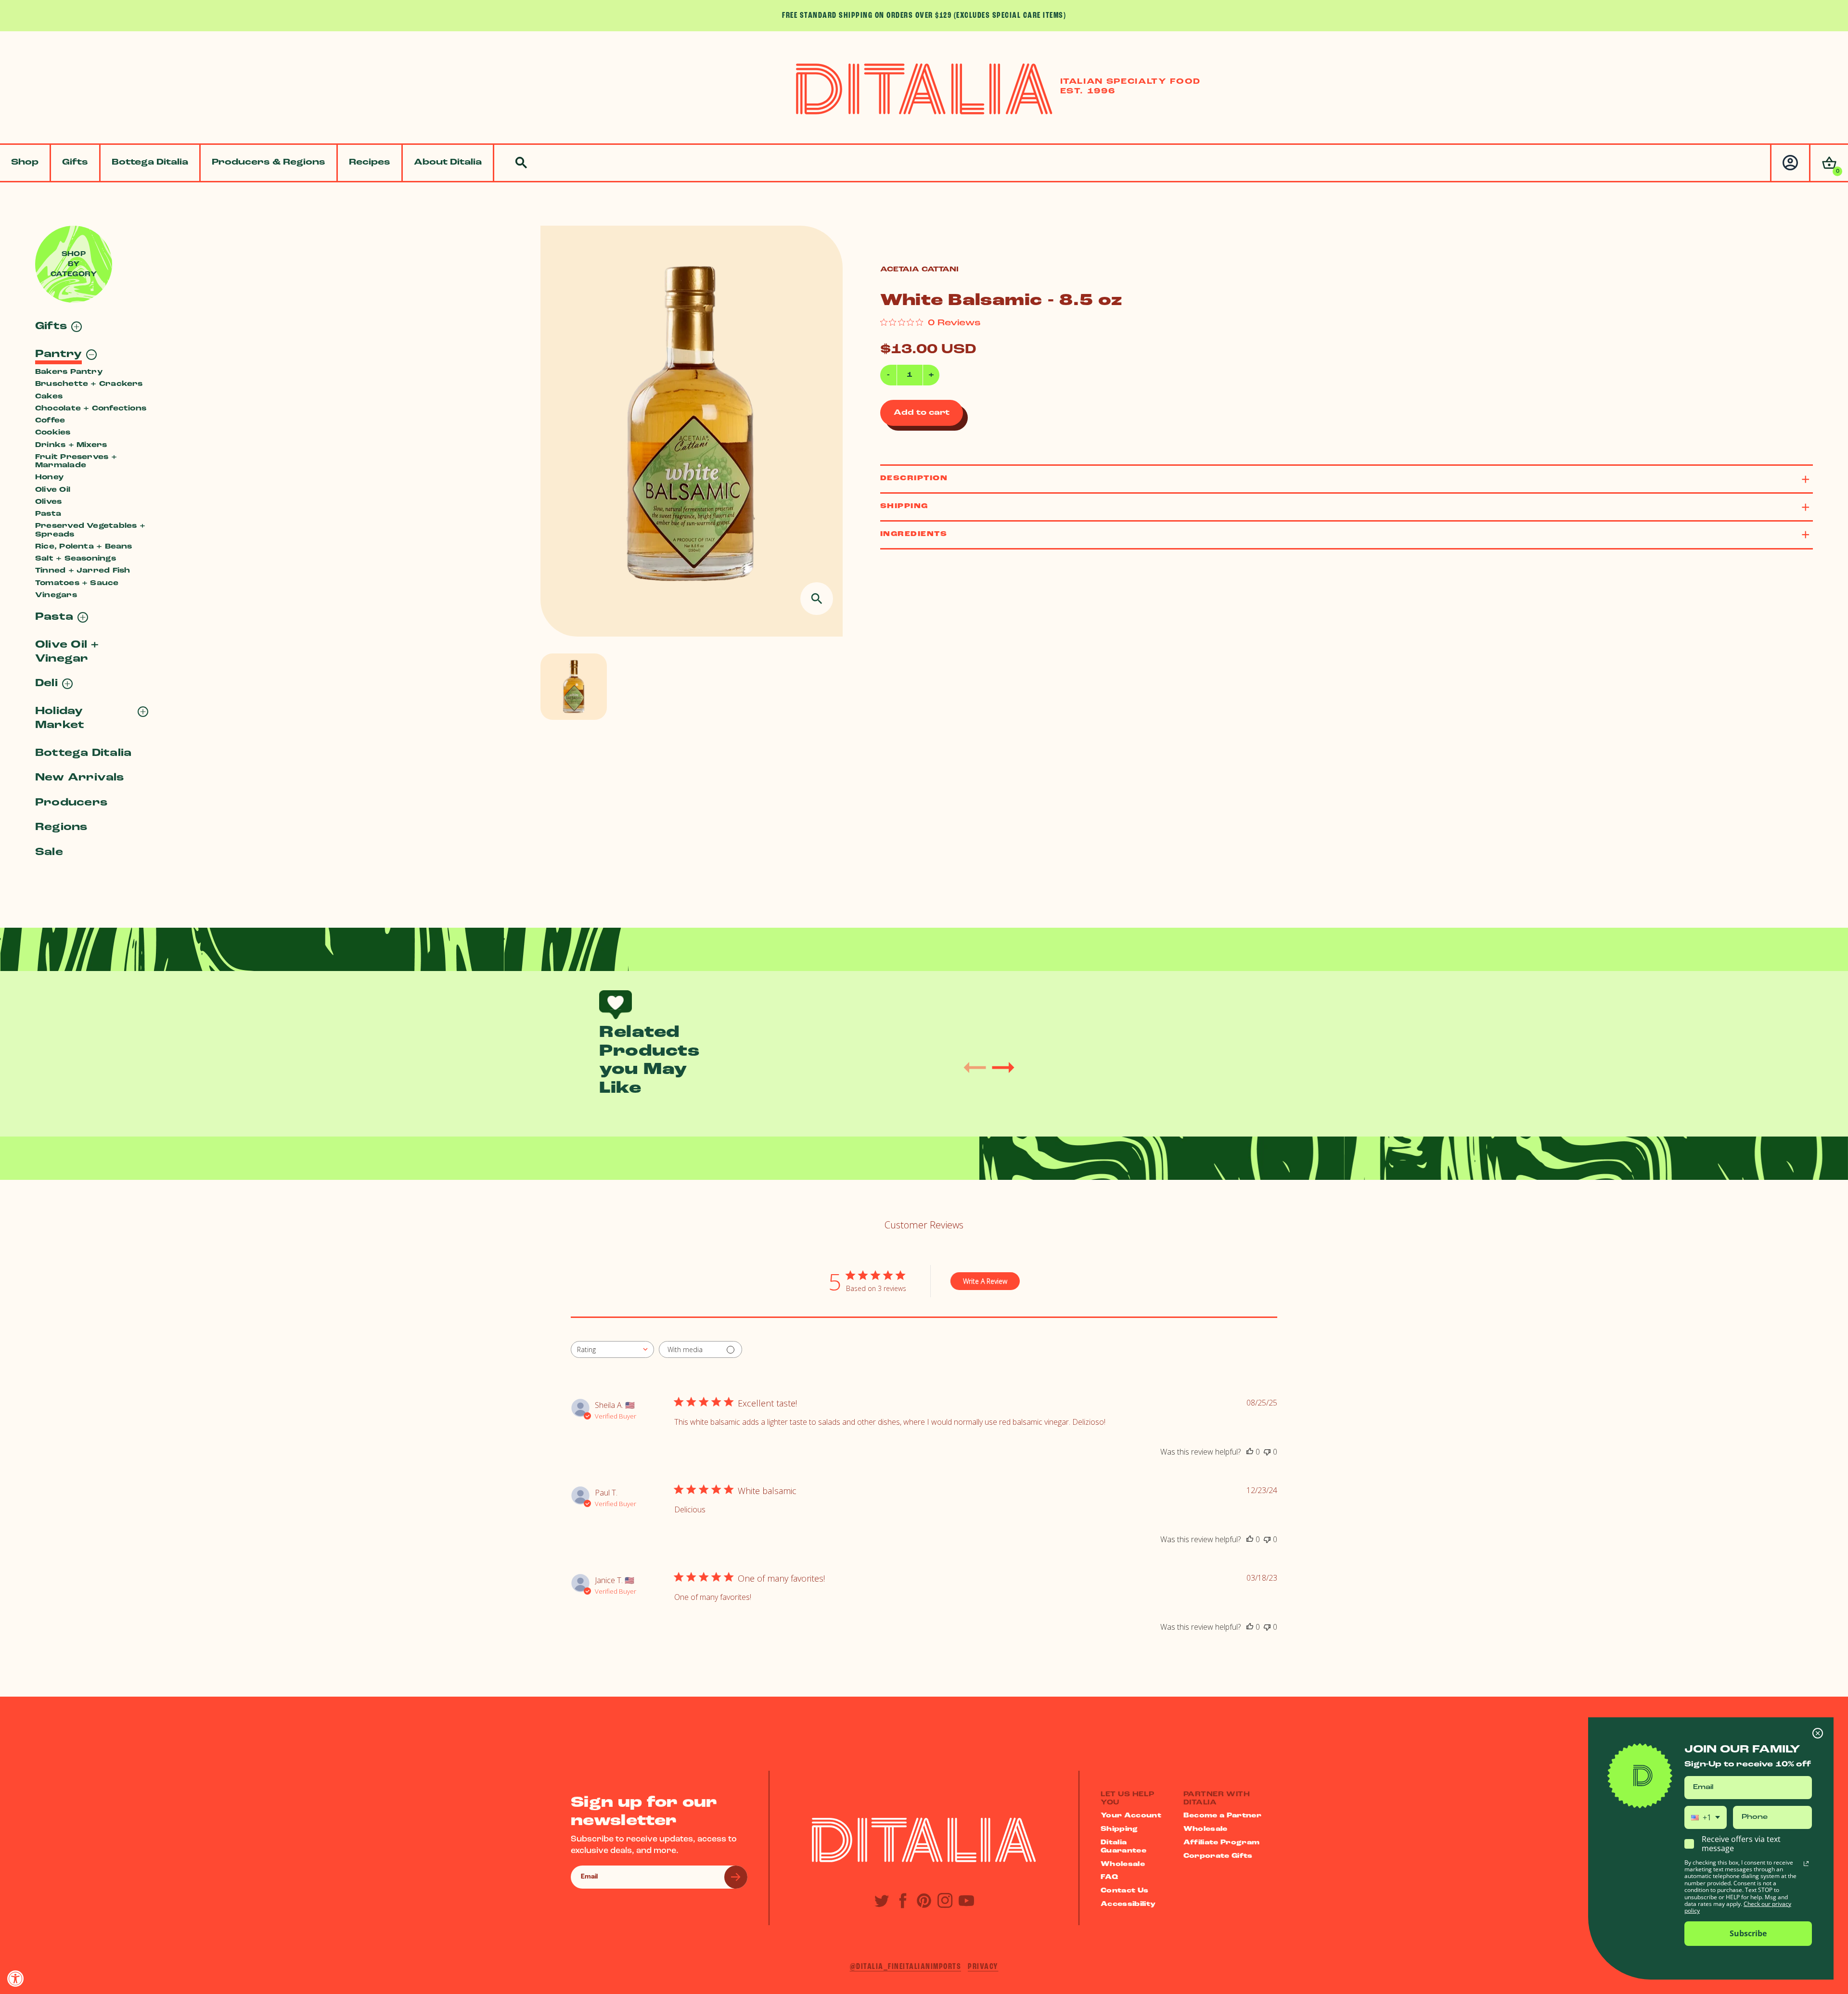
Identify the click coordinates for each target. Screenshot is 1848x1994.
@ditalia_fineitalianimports (906, 1967)
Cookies (53, 433)
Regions (61, 827)
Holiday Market (60, 718)
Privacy (983, 1967)
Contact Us (1125, 1891)
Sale (49, 852)
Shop (25, 163)
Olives (48, 502)
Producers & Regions (269, 163)
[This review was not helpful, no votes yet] (1267, 1452)
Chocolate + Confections (91, 409)
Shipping (1119, 1829)
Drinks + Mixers (71, 445)
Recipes (370, 163)
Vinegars (56, 595)
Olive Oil (53, 490)
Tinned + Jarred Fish (83, 571)
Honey (49, 478)
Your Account (1131, 1816)
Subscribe (1748, 1933)
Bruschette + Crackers (89, 384)
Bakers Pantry (69, 372)
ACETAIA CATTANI (919, 270)
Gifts (75, 163)
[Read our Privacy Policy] (1806, 1864)
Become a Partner (1223, 1816)
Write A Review (985, 1281)
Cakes (49, 397)
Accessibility (1128, 1904)
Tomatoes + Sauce (77, 583)
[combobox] (612, 1349)
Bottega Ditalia (150, 163)
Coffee (50, 421)
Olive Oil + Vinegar (67, 652)
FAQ (1109, 1877)
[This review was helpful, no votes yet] (1250, 1452)
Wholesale (1123, 1864)
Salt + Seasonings (76, 559)
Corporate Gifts (1218, 1856)
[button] (1829, 163)
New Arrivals (80, 778)
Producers (71, 803)
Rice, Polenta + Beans (84, 547)
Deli (46, 684)
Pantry (58, 354)
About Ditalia (448, 163)
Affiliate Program (1222, 1843)
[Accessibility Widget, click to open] (16, 1978)
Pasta (48, 514)
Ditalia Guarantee (1123, 1847)
